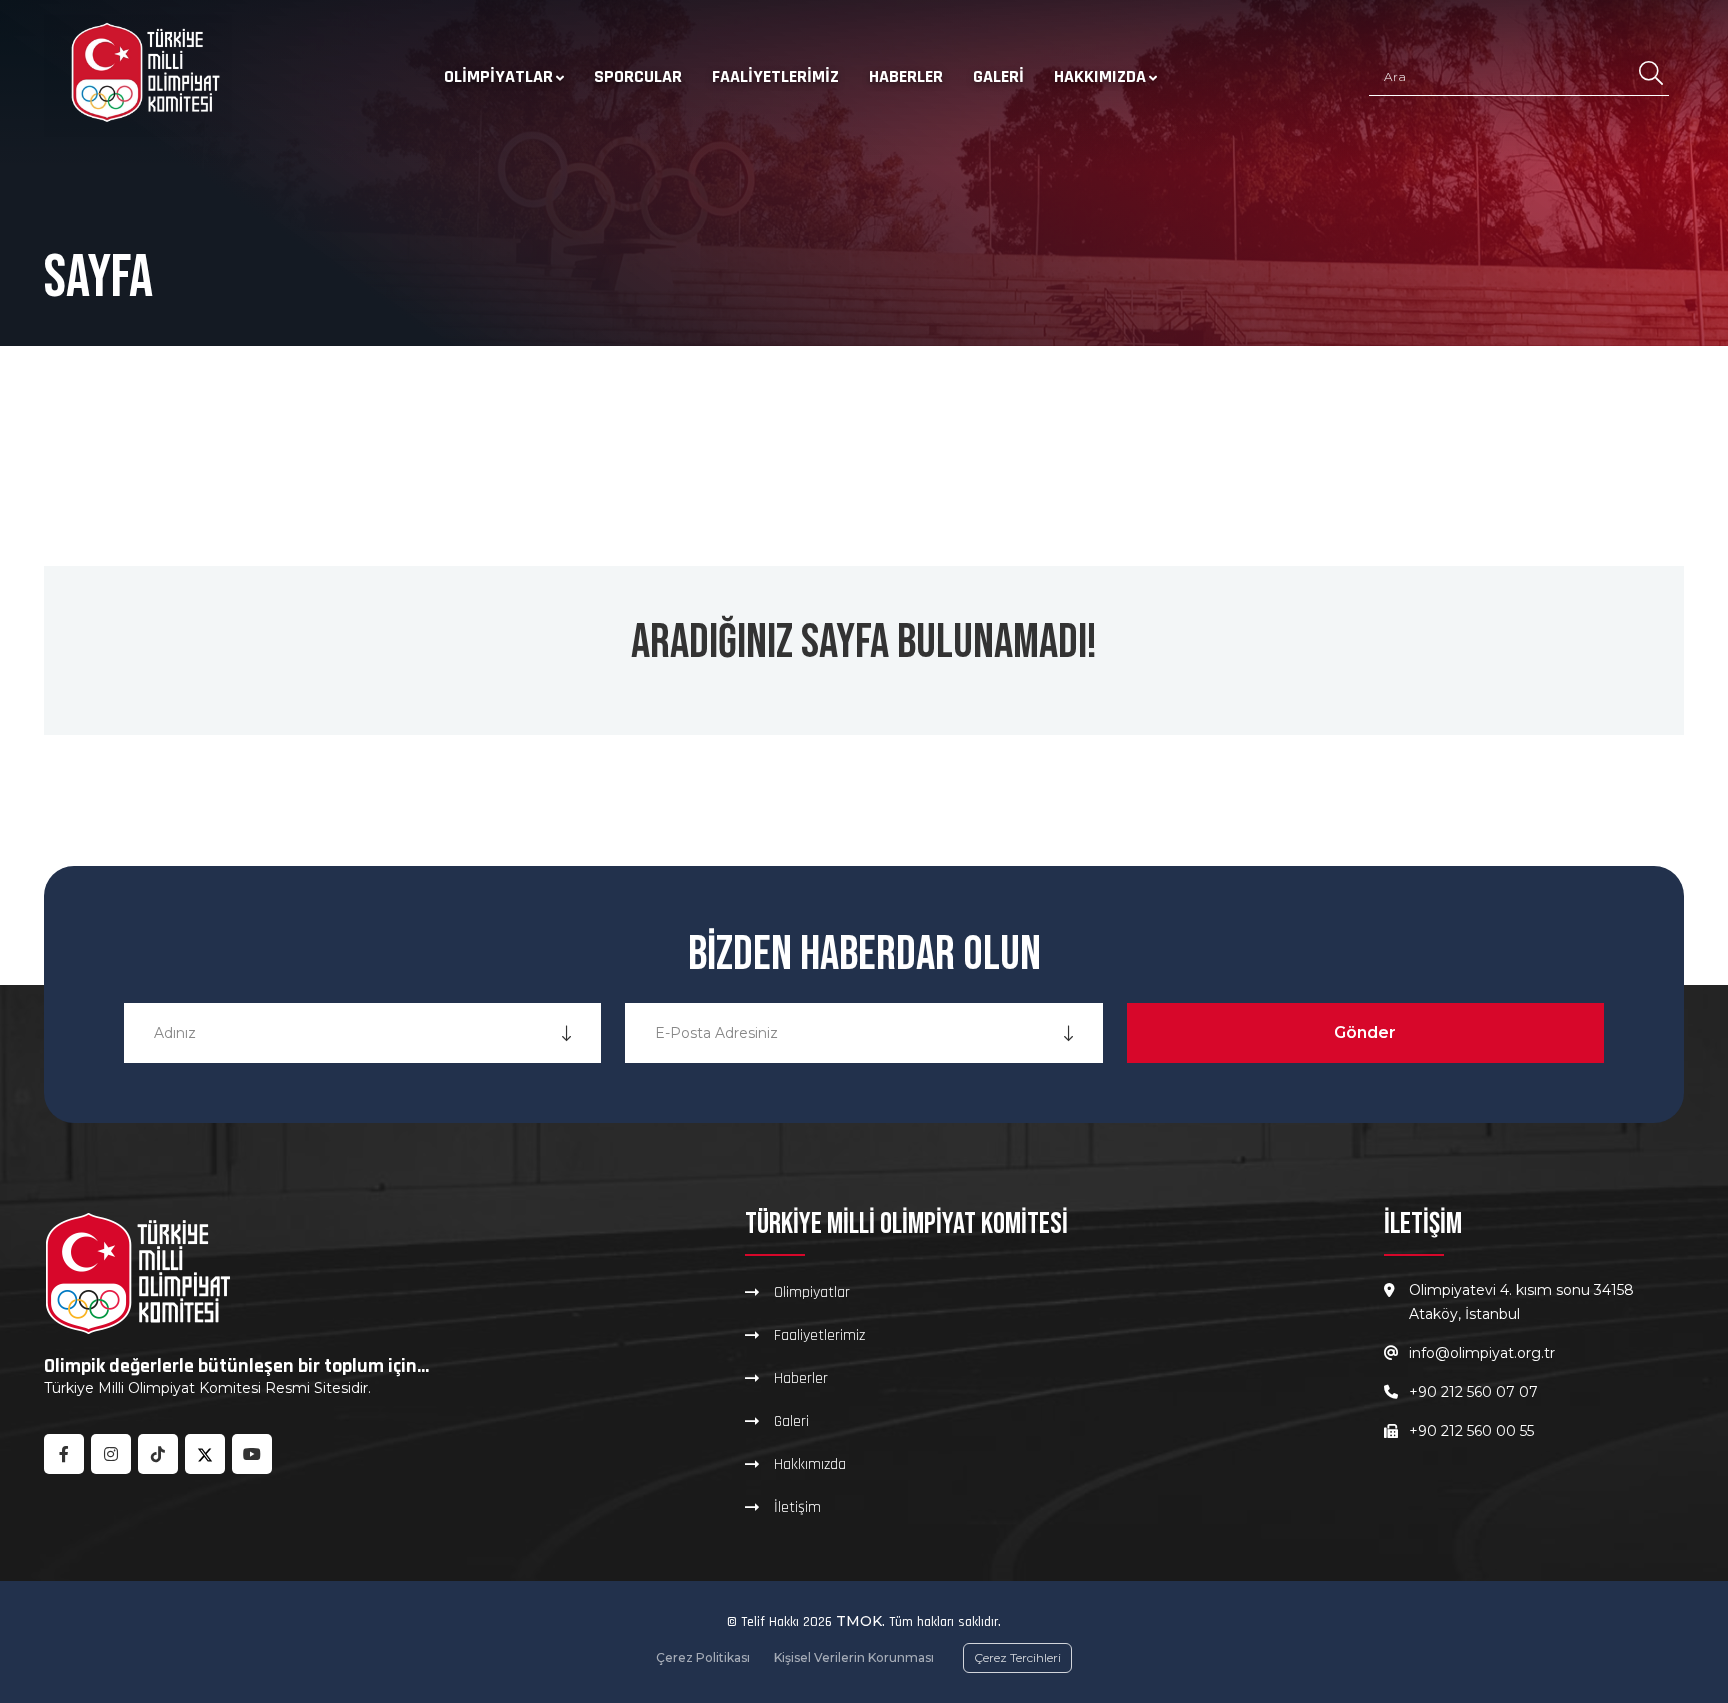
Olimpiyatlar (498, 76)
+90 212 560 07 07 (1473, 1392)
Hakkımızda (1100, 76)
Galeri (998, 76)
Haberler (906, 76)
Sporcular (638, 76)
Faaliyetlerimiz (775, 76)
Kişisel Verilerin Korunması (854, 1657)
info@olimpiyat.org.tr (1482, 1353)
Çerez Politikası (703, 1657)
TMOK (859, 1621)
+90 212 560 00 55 (1471, 1431)
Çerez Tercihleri (1017, 1657)
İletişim (797, 1507)
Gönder (1365, 1032)
